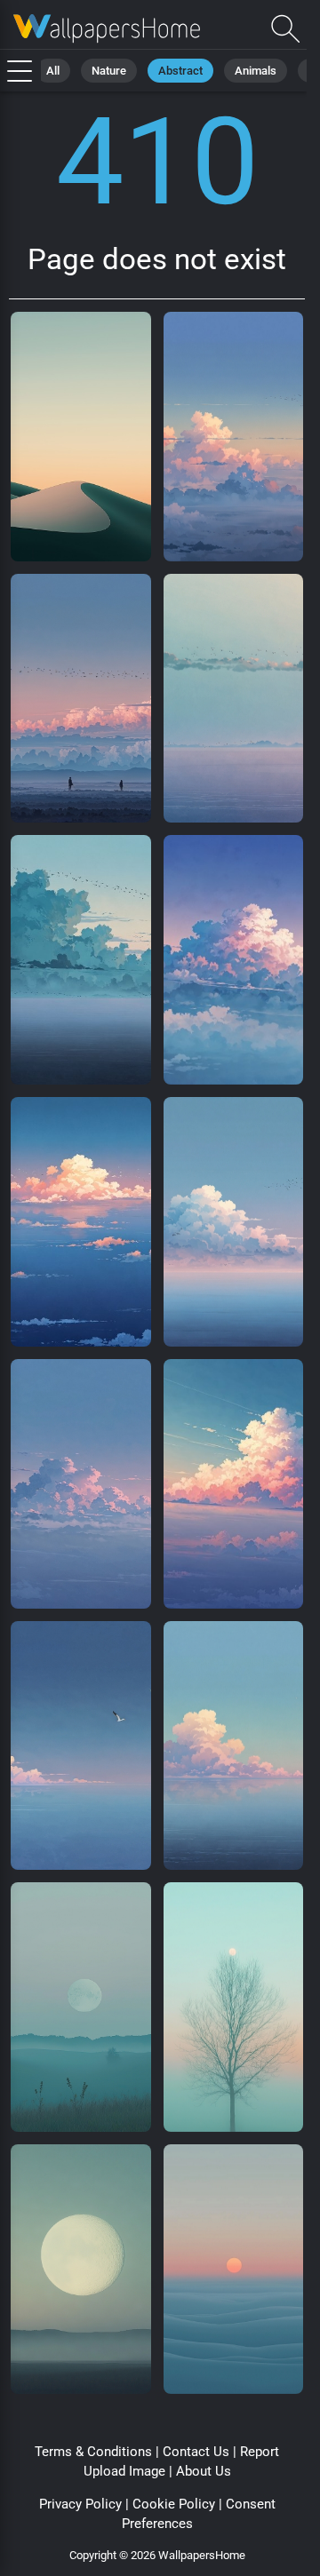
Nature (109, 71)
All (53, 71)
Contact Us (196, 2452)
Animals (256, 71)
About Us (204, 2471)
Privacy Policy (80, 2504)
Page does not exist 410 (107, 29)
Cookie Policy (174, 2504)
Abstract (180, 71)
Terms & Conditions (93, 2452)
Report (260, 2452)
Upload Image (124, 2471)
